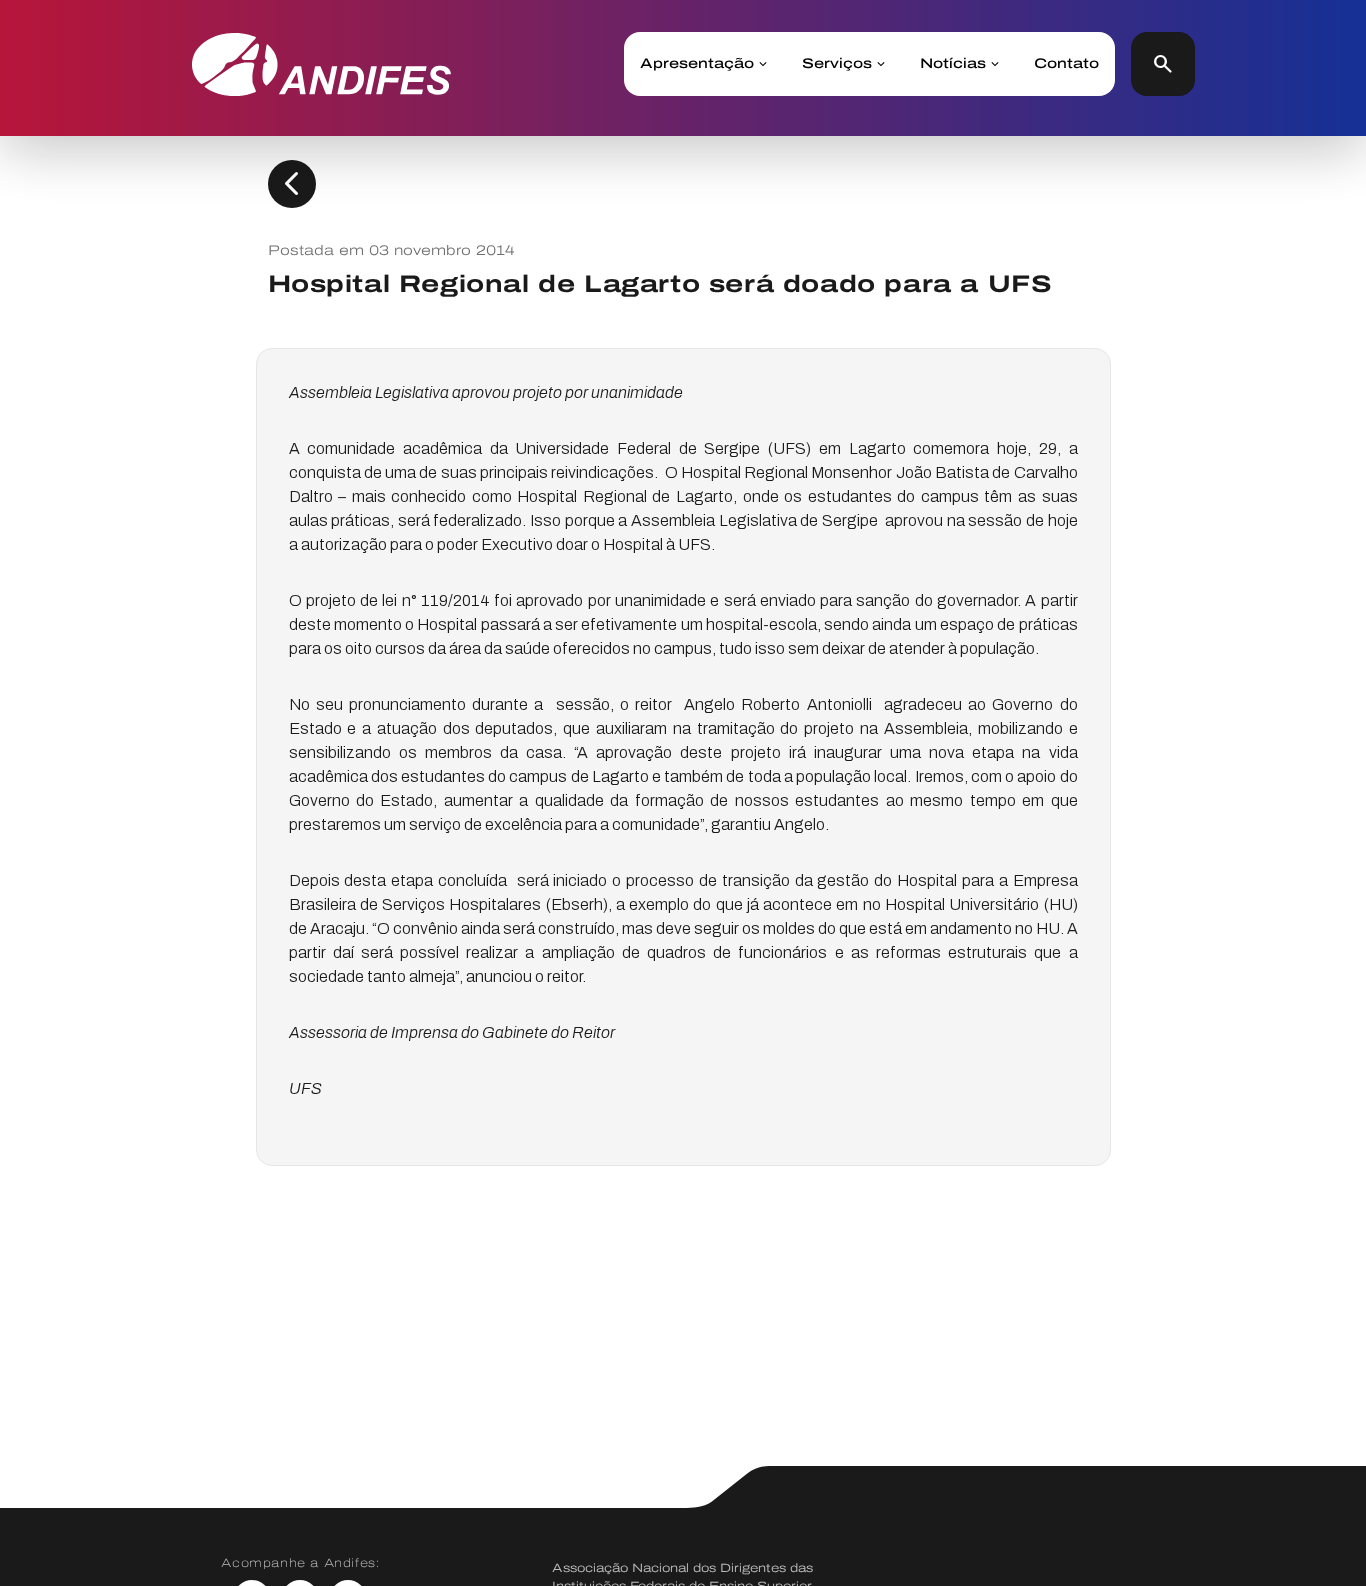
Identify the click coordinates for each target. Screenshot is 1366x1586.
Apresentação (697, 64)
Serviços (837, 64)
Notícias (953, 64)
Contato (1066, 64)
